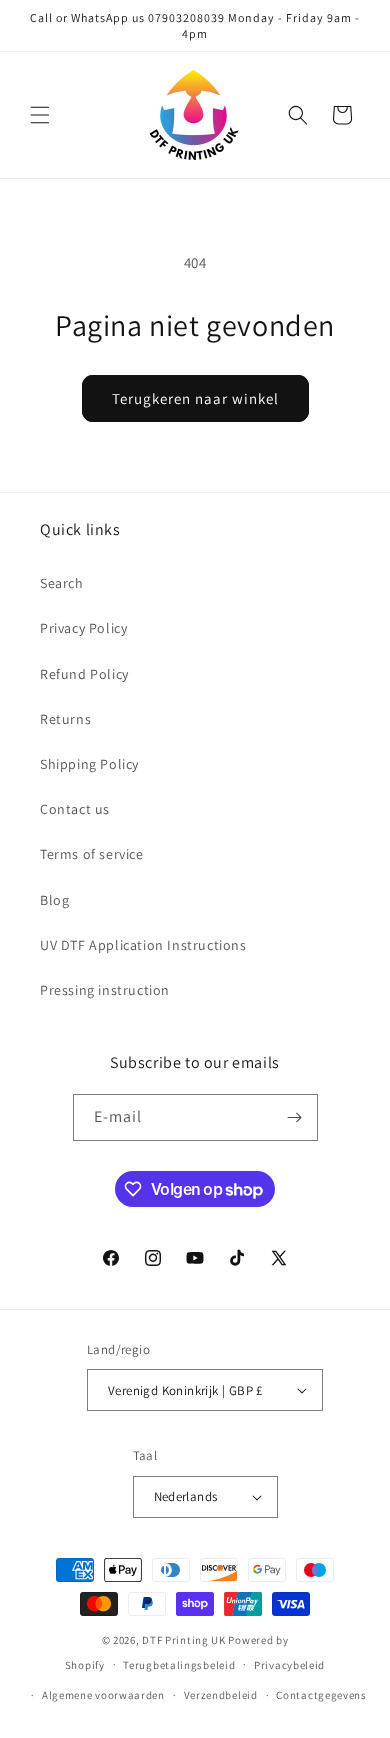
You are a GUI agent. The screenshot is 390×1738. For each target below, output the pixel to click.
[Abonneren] (295, 1117)
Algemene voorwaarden (103, 1695)
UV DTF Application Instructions (143, 945)
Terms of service (92, 854)
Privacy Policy (83, 628)
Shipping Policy (89, 764)
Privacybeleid (289, 1665)
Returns (65, 719)
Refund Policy (84, 674)
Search (62, 583)
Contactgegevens (321, 1695)
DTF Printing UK (184, 1640)
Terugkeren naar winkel (195, 398)
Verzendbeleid (221, 1695)
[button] (40, 115)
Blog (54, 900)
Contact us (75, 809)
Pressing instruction (105, 990)
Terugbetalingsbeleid (179, 1665)
